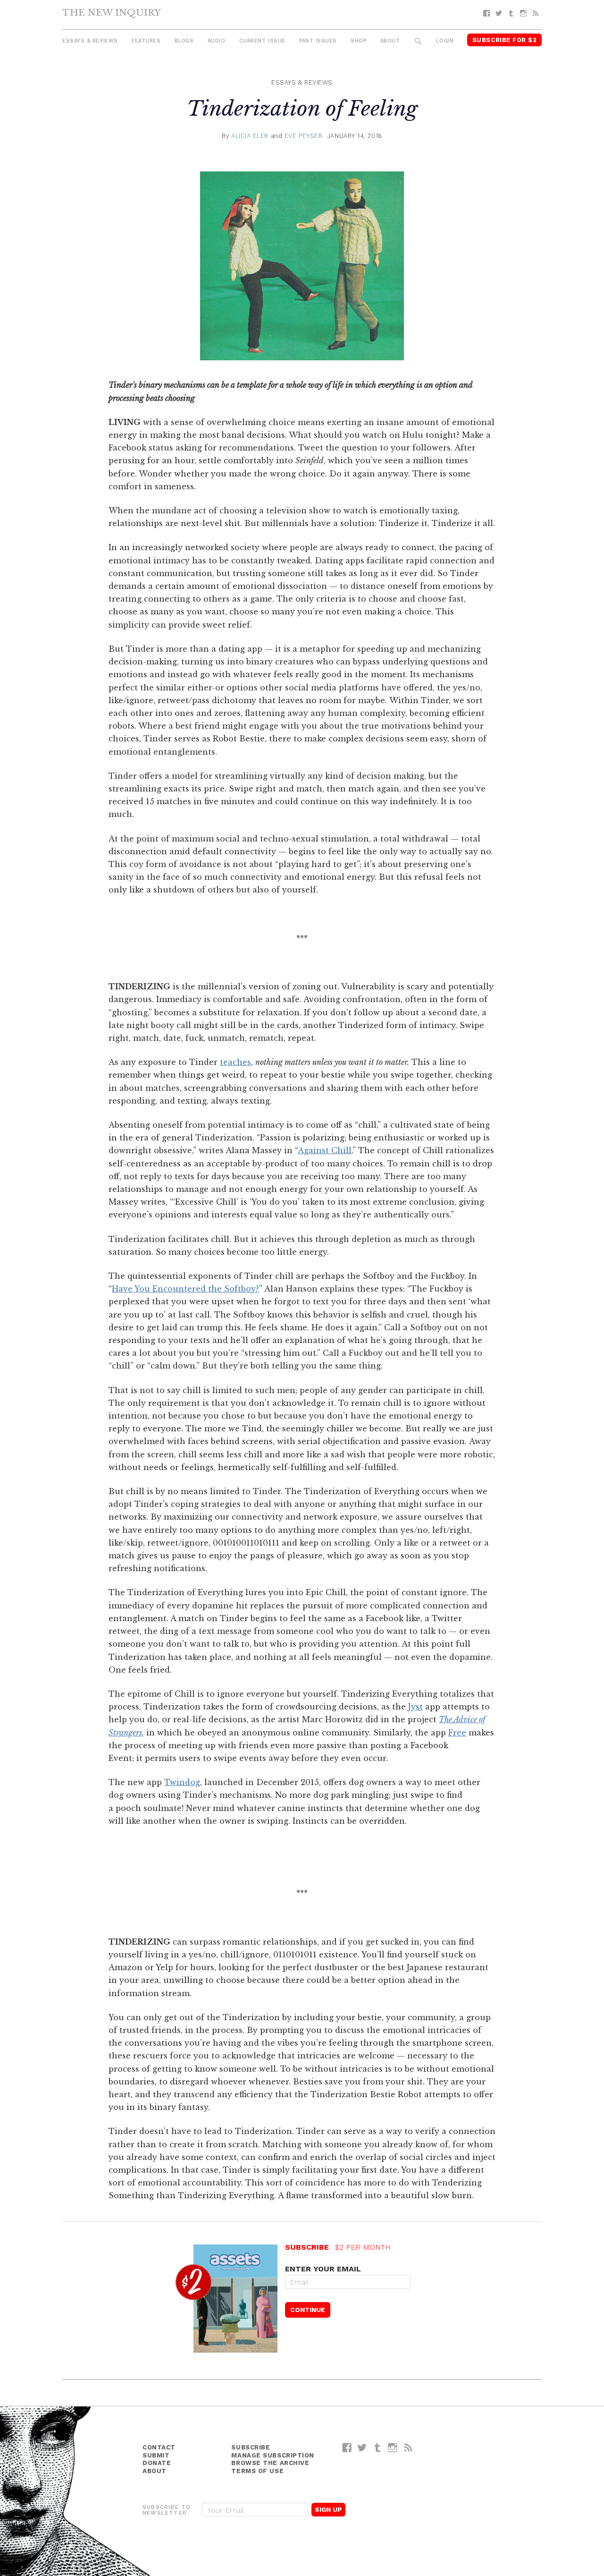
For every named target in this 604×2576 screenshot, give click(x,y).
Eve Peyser (304, 136)
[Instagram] (523, 13)
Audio (217, 41)
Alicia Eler (250, 136)
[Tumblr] (511, 13)
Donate (157, 2463)
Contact (159, 2447)
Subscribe (251, 2447)
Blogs (184, 41)
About (390, 41)
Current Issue (262, 41)
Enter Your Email (323, 2269)
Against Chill (325, 1150)
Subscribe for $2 (505, 40)
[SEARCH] (418, 41)
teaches (235, 1062)
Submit (156, 2455)
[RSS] (536, 13)
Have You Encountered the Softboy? (185, 1289)
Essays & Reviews (90, 41)
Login (445, 41)
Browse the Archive (270, 2463)
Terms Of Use (257, 2471)
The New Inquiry (112, 12)
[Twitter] (499, 13)
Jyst (415, 1707)
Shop (358, 41)
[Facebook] (487, 13)
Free (457, 1733)
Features (146, 41)
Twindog (182, 1782)
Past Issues (318, 41)
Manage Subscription (273, 2455)
